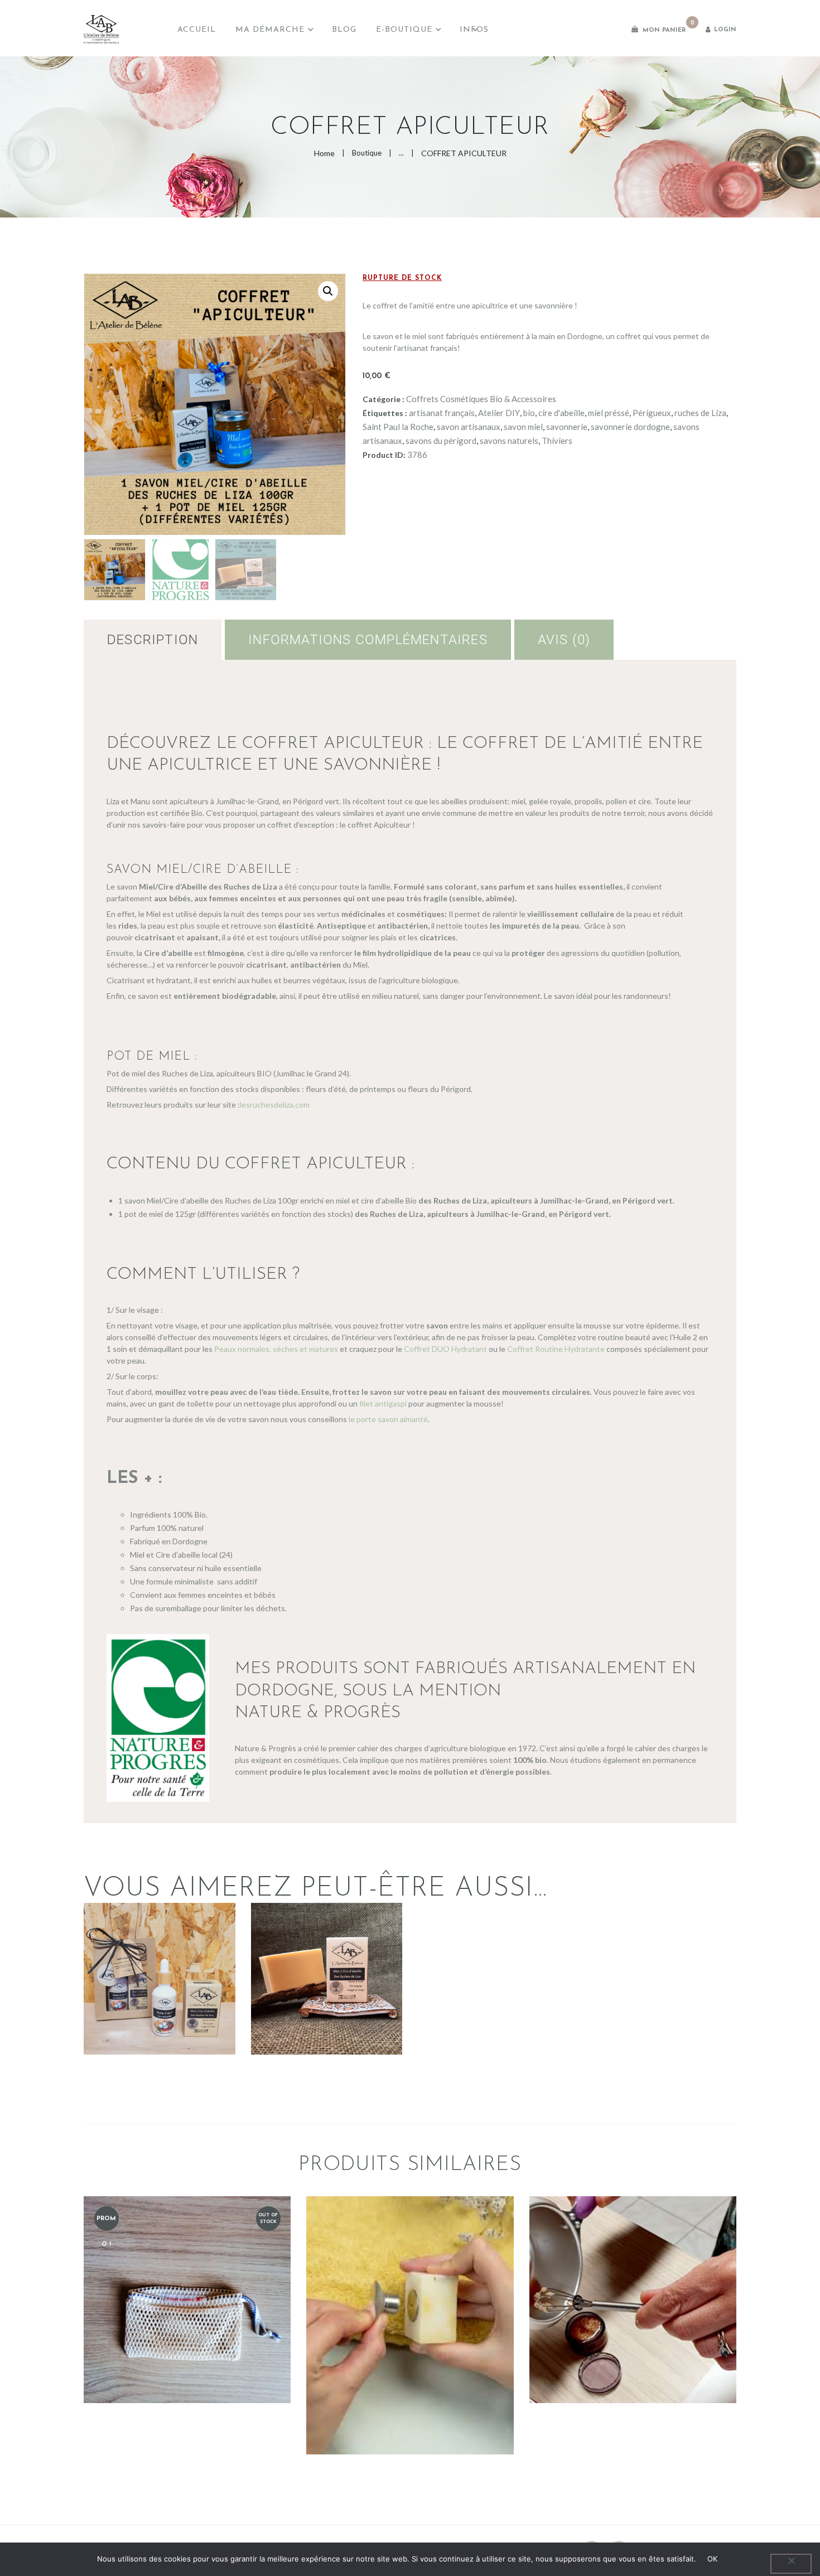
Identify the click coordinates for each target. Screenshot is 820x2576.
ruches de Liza (700, 413)
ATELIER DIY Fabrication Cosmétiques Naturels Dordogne (633, 2263)
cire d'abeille (561, 413)
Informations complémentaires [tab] (368, 640)
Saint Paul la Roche (398, 427)
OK (713, 2559)
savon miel (523, 427)
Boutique (367, 153)
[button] (328, 291)
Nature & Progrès (318, 1713)
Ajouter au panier (187, 2348)
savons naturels (509, 441)
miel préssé (609, 413)
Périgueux (652, 413)
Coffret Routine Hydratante (556, 1349)
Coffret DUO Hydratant (445, 1349)
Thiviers (557, 441)
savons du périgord (441, 441)
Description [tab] (153, 640)
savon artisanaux (469, 427)
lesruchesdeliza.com (275, 1105)
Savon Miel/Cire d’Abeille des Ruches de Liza (327, 1942)
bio (529, 413)
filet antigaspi (383, 1403)
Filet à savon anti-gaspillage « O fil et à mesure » (187, 2262)
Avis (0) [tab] (564, 640)
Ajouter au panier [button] (159, 2018)
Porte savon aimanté (410, 2289)
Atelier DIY (499, 413)
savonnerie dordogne (630, 427)
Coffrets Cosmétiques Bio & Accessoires (481, 399)
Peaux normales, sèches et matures (275, 1349)
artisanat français (442, 413)
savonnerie (567, 427)
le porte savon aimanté (388, 1419)
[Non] (791, 2564)
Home (324, 153)
